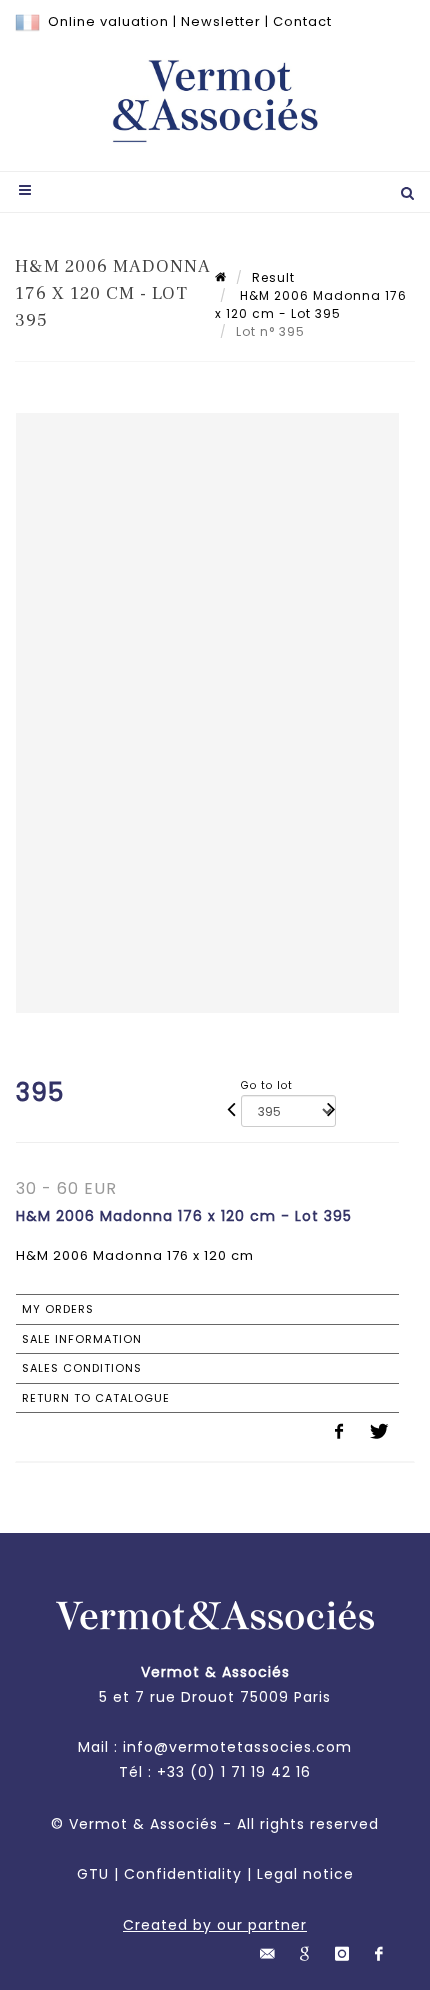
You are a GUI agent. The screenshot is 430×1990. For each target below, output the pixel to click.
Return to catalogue (96, 1398)
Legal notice (305, 1874)
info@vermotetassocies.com (237, 1747)
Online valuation (108, 21)
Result (273, 277)
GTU (93, 1874)
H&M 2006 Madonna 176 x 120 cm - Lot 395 (311, 304)
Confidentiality (183, 1874)
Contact (302, 21)
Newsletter (221, 21)
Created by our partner (215, 1925)
